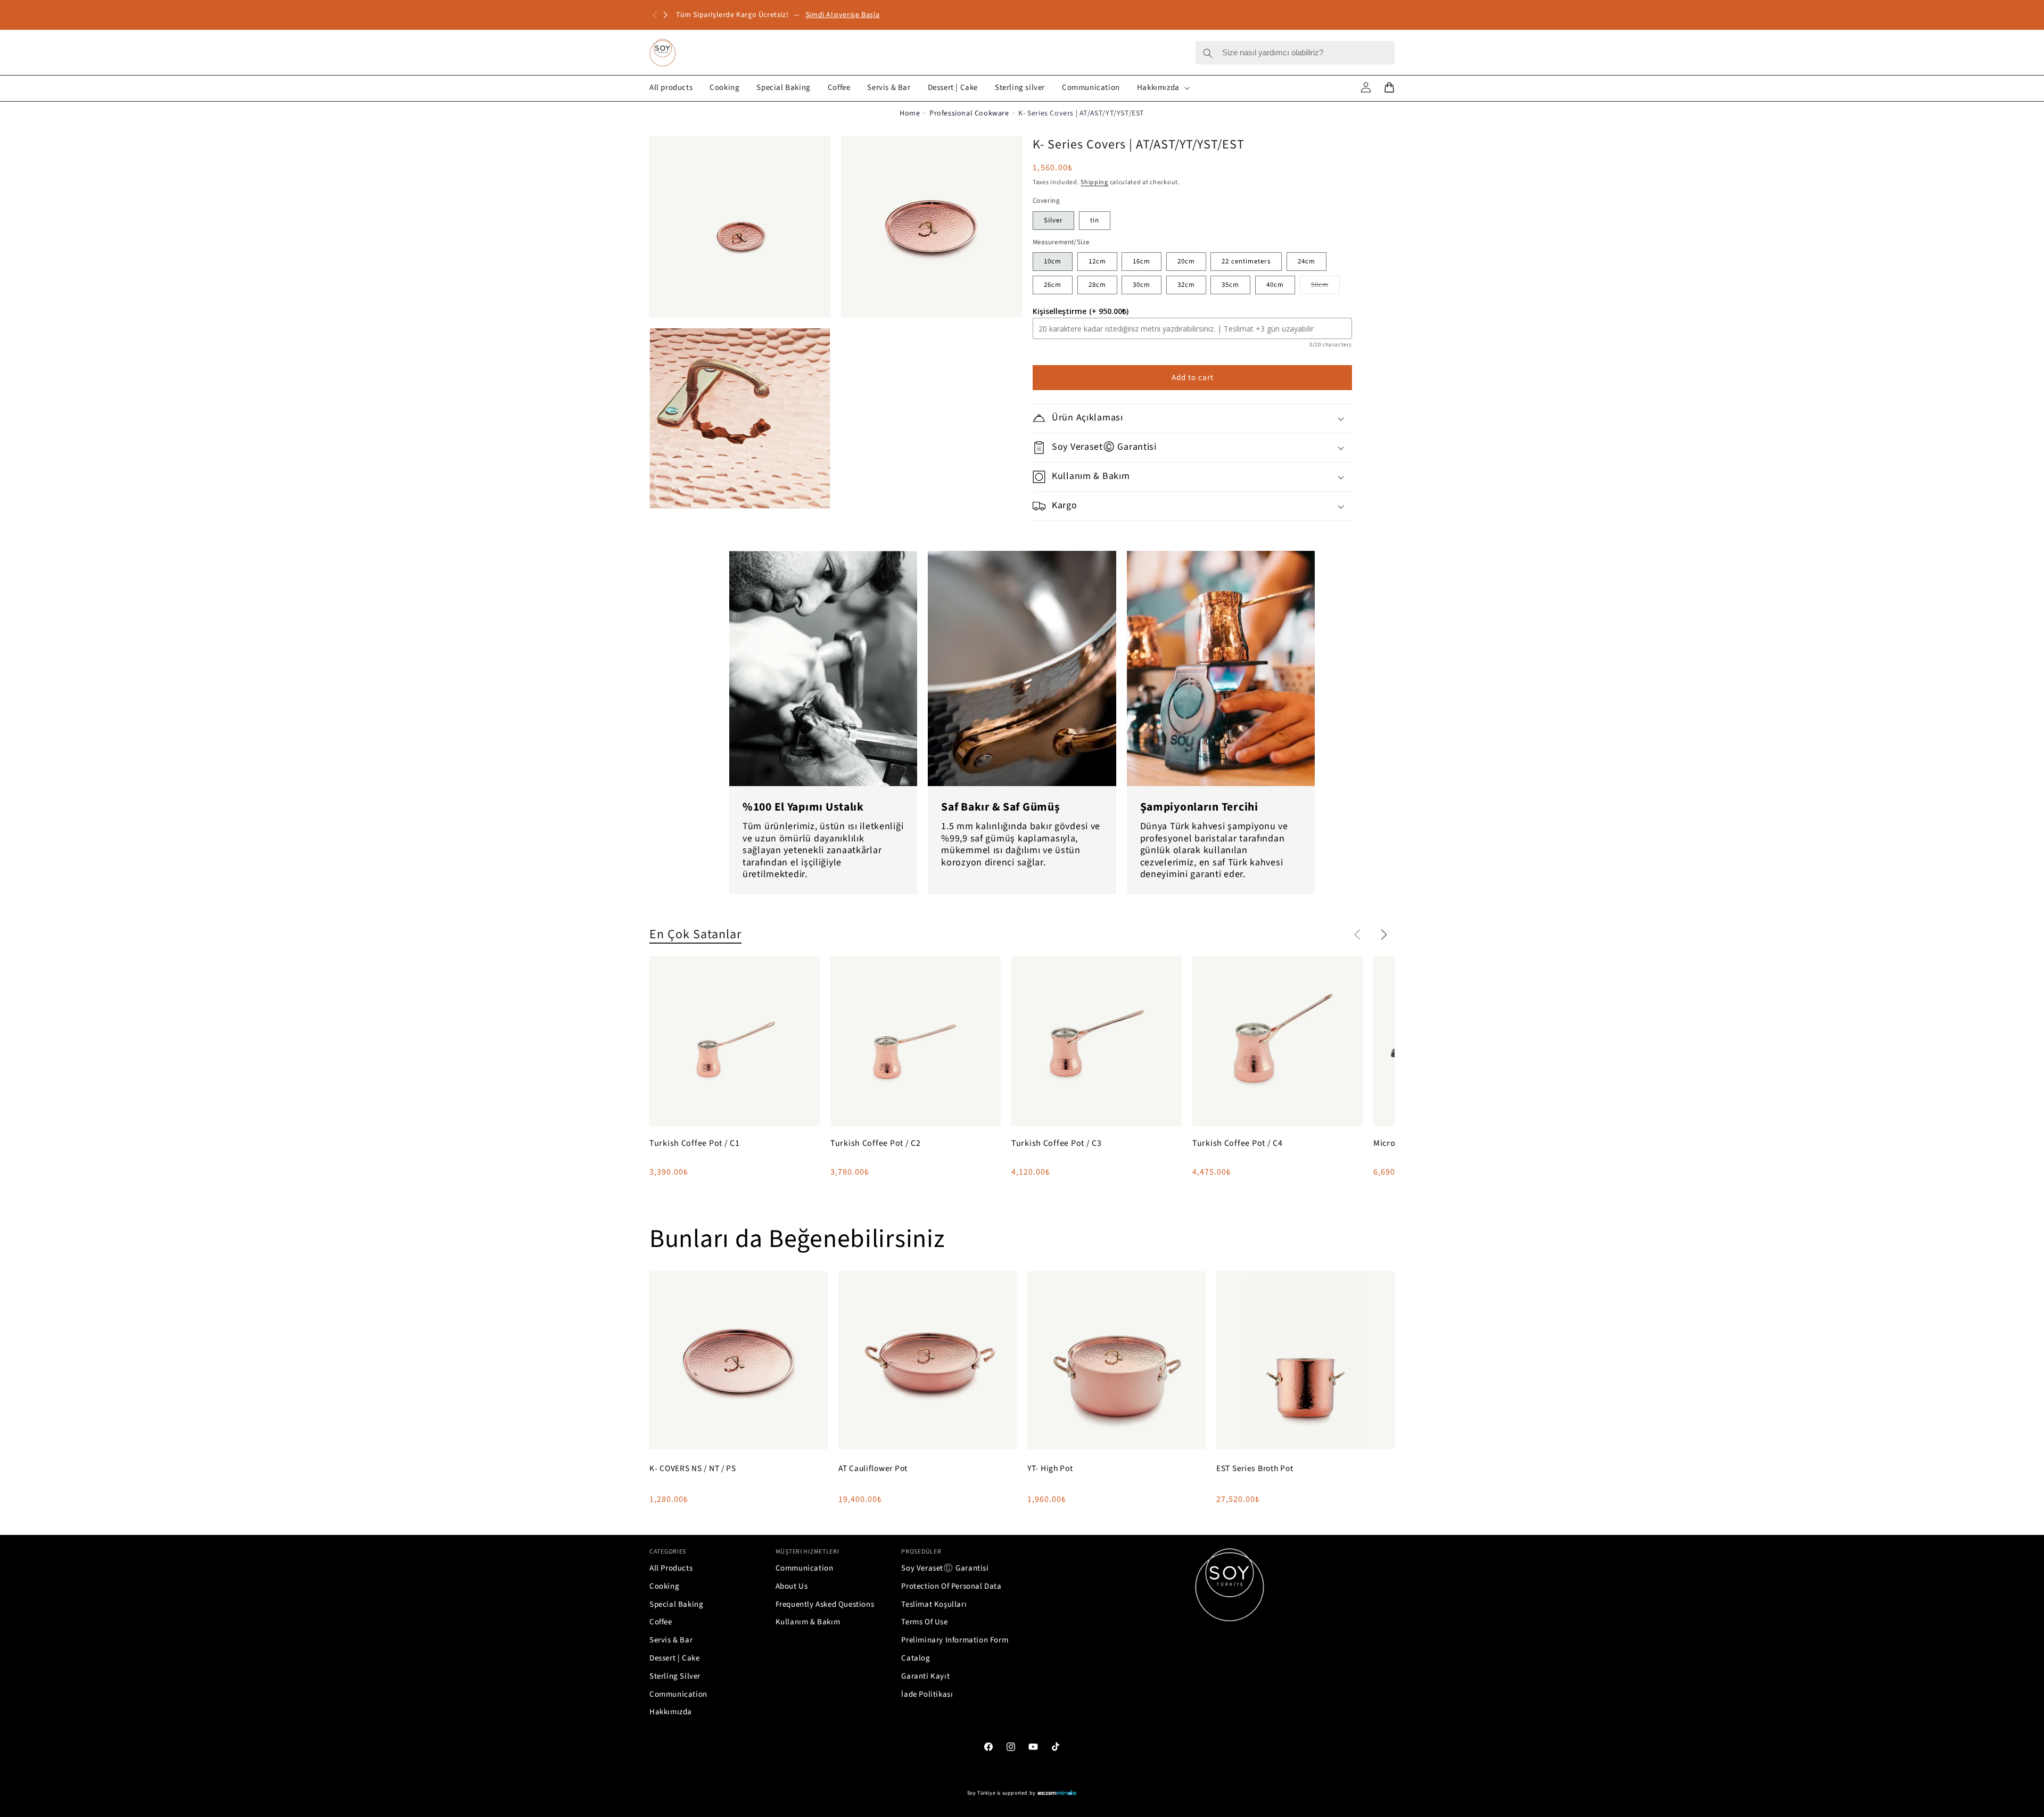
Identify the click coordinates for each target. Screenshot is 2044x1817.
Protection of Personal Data (951, 1586)
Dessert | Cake (674, 1658)
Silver (1053, 220)
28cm (1097, 285)
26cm (1053, 285)
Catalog (916, 1658)
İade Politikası (927, 1694)
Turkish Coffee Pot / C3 (1057, 1143)
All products (671, 1568)
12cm (1097, 261)
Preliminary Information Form (955, 1640)
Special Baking (676, 1604)
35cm (1230, 285)
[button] (665, 15)
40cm (1275, 285)
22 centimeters (1246, 261)
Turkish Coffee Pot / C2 (876, 1143)
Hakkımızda (671, 1712)
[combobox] (1295, 53)
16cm (1141, 261)
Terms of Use (924, 1622)
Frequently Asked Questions (825, 1604)
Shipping (1094, 182)
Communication (678, 1694)
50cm (1325, 287)
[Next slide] (1384, 935)
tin (1095, 220)
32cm (1186, 285)
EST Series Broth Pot (1255, 1469)
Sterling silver (675, 1676)
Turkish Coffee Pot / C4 (1238, 1143)
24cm (1307, 261)
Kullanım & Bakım (808, 1622)
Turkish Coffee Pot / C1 (695, 1143)
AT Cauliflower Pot (873, 1469)
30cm (1141, 285)
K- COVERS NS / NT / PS (693, 1469)
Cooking (664, 1586)
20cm (1186, 261)
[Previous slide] (1357, 935)
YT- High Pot (1050, 1469)
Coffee (661, 1622)
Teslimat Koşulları (934, 1604)
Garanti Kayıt (925, 1676)
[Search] (1208, 53)
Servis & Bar (671, 1640)
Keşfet (828, 15)
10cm (1053, 261)
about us (792, 1586)
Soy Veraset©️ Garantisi (945, 1568)
